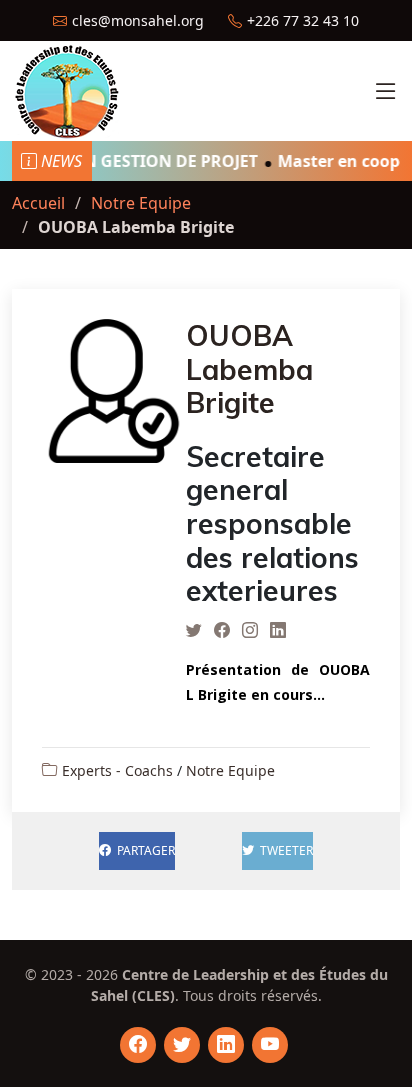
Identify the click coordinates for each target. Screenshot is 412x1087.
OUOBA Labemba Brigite (249, 369)
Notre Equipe (141, 203)
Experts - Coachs (117, 770)
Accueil (38, 203)
